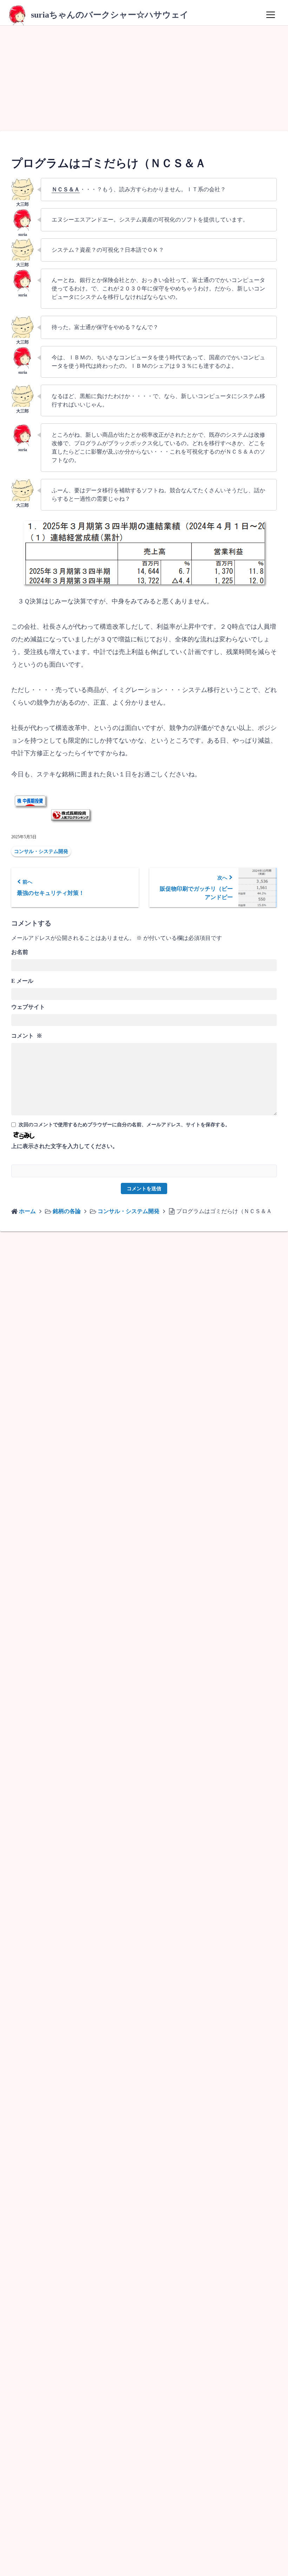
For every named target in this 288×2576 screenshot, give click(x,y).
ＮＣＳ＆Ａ (66, 189)
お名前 (20, 952)
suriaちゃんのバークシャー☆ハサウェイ (110, 15)
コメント (27, 1036)
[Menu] (270, 15)
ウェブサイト (28, 1007)
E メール (22, 981)
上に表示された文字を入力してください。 (65, 1146)
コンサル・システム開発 (41, 851)
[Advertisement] (144, 78)
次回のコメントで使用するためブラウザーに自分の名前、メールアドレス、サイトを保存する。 (124, 1125)
